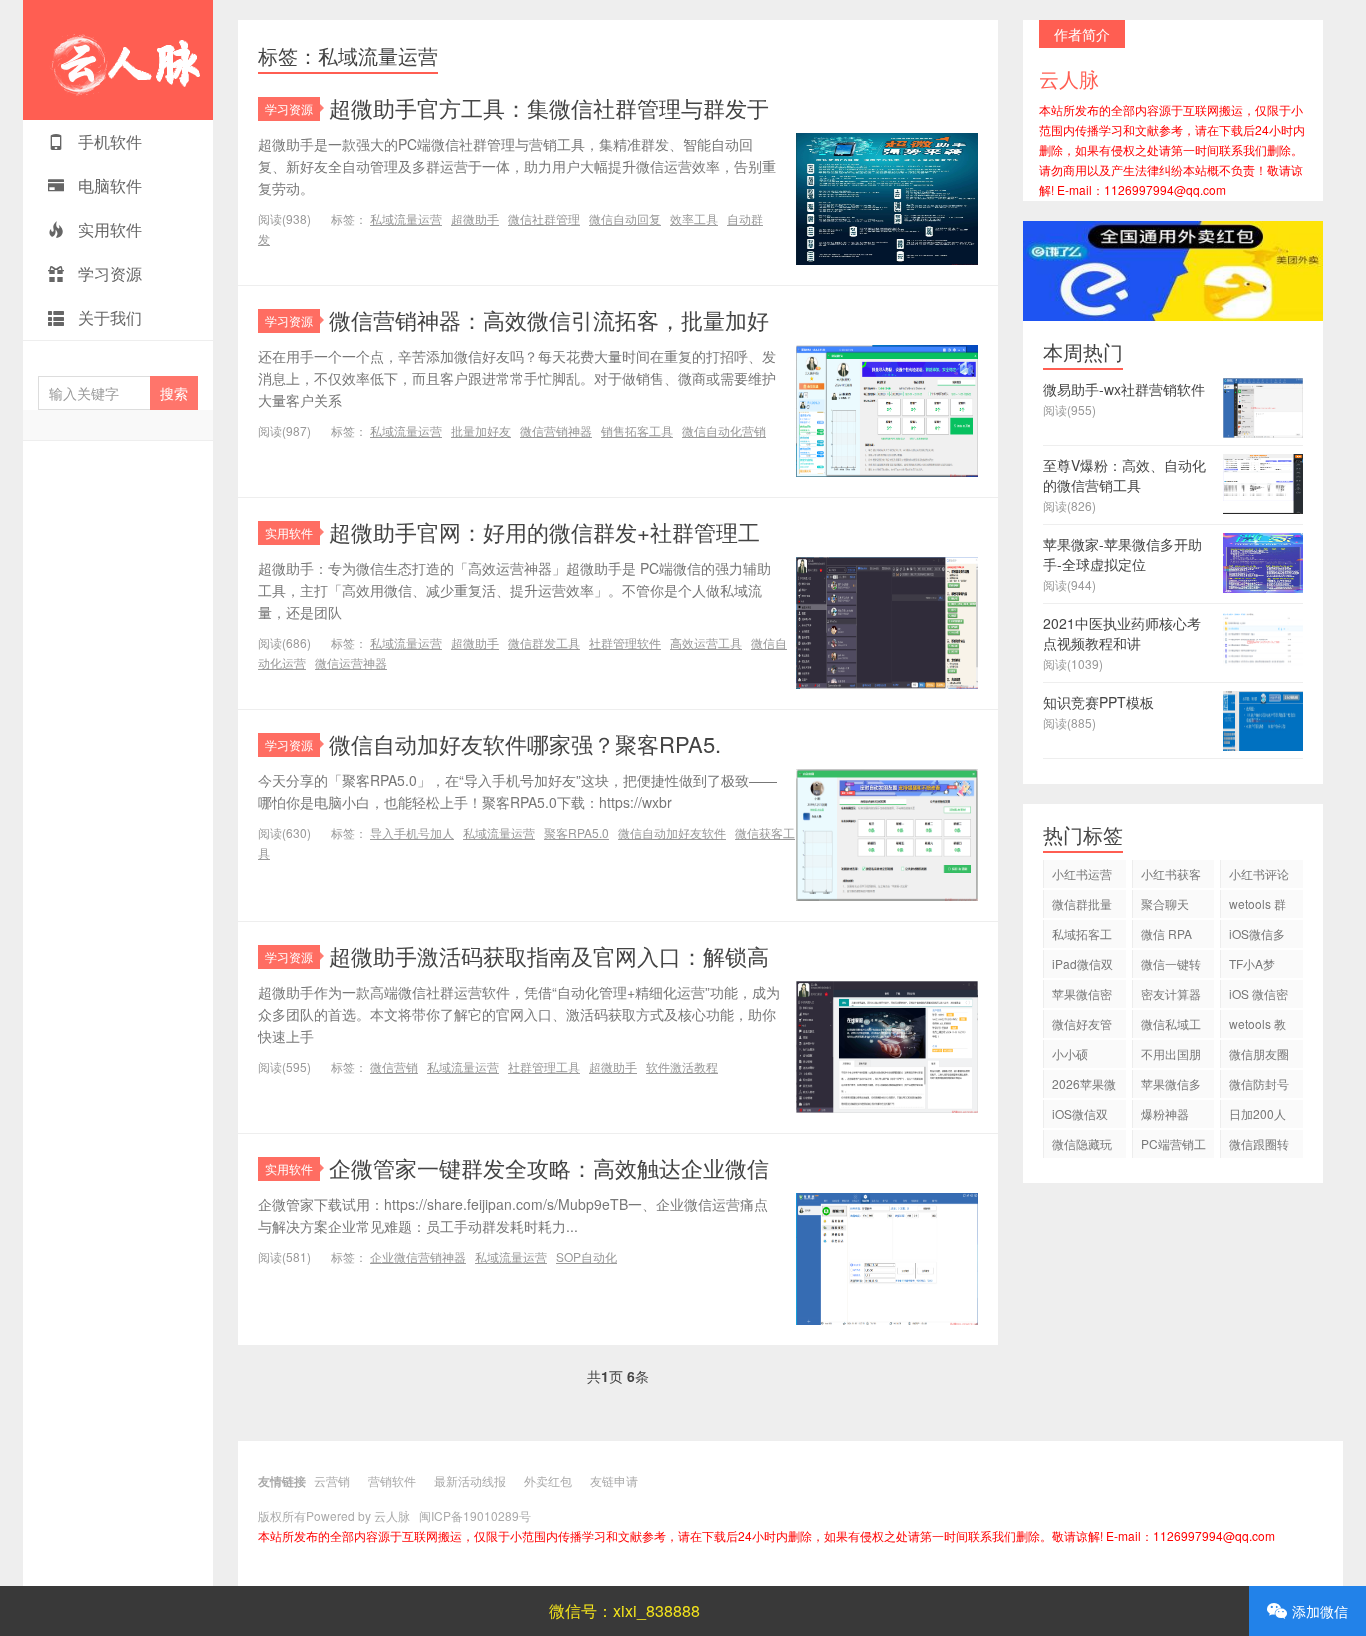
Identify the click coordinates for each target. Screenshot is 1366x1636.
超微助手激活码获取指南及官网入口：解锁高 (549, 955)
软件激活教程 (682, 1066)
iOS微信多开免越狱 (1257, 936)
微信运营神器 (351, 662)
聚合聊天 (1165, 903)
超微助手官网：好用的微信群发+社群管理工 (544, 531)
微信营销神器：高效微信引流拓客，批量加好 (549, 319)
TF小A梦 (1252, 963)
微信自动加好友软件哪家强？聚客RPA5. (525, 743)
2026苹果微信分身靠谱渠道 (1084, 1086)
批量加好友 (481, 430)
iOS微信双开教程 (1080, 1116)
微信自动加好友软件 (672, 832)
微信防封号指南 (1259, 1086)
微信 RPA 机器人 (1166, 936)
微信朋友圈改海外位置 (1259, 1056)
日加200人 (1257, 1113)
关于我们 (108, 317)
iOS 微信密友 (1258, 996)
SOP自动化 (586, 1256)
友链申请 (614, 1480)
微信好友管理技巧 (1082, 1026)
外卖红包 (548, 1480)
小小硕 (1070, 1053)
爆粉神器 (1165, 1113)
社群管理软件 (625, 642)
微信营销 (394, 1066)
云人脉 (118, 60)
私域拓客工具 (1082, 936)
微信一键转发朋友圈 (1171, 966)
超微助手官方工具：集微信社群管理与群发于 (549, 107)
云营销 (332, 1480)
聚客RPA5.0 (576, 832)
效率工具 (694, 218)
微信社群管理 (544, 218)
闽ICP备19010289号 (475, 1515)
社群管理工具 (544, 1066)
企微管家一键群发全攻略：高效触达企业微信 (549, 1167)
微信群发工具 (544, 642)
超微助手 (475, 218)
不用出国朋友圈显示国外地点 (1171, 1056)
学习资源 (108, 273)
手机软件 (108, 141)
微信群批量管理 (1082, 906)
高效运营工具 (706, 642)
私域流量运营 (406, 218)
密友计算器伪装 (1171, 996)
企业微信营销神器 (418, 1256)
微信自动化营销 (724, 430)
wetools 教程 (1257, 1026)
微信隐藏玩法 (1082, 1146)
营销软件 (392, 1480)
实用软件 (108, 229)
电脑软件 (108, 185)
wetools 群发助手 (1257, 906)
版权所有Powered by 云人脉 (334, 1515)
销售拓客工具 (637, 430)
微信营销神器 (556, 430)
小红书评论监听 (1259, 876)
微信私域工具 (1171, 1026)
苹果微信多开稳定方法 (1171, 1086)
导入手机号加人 (412, 832)
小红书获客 (1171, 873)
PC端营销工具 (1173, 1146)
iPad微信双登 (1082, 966)
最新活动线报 (470, 1480)
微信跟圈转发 (1259, 1146)
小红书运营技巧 (1082, 876)
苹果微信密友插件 (1082, 996)
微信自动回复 (625, 218)
